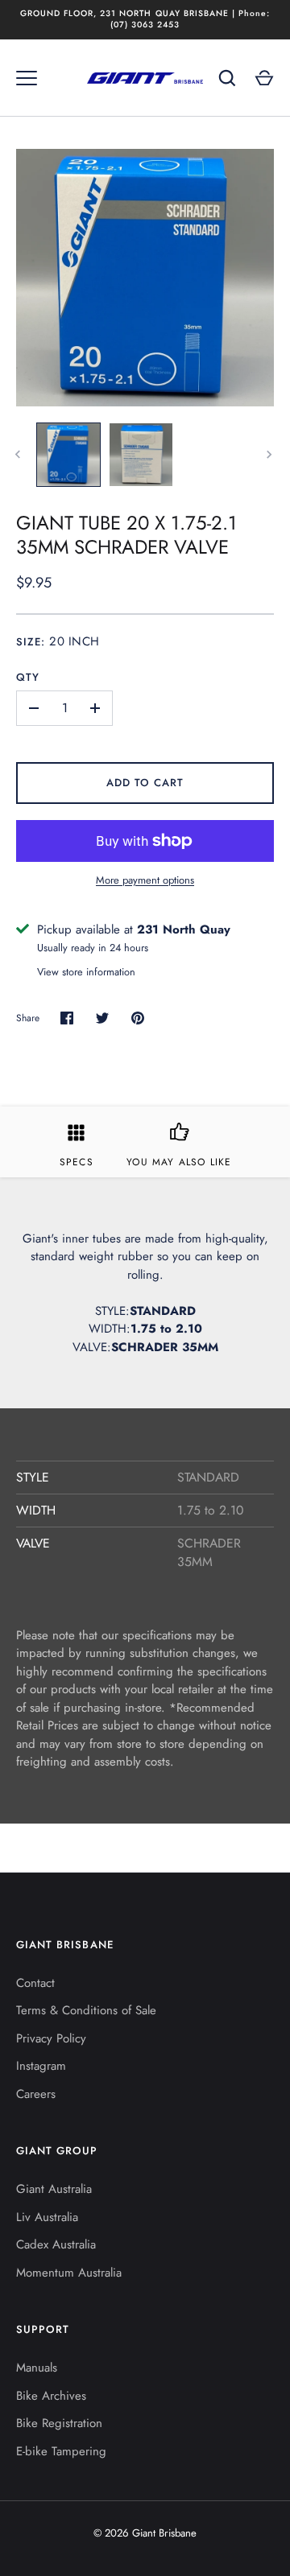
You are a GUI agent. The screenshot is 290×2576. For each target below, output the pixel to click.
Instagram (41, 2066)
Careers (36, 2094)
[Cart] (264, 78)
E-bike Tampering (61, 2451)
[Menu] (27, 78)
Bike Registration (59, 2423)
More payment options (145, 880)
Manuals (37, 2368)
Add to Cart (145, 783)
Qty (28, 677)
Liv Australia (47, 2217)
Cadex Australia (56, 2244)
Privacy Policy (51, 2038)
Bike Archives (51, 2396)
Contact (35, 1983)
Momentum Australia (69, 2273)
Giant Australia (54, 2189)
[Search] (227, 78)
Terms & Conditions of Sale (86, 2010)
